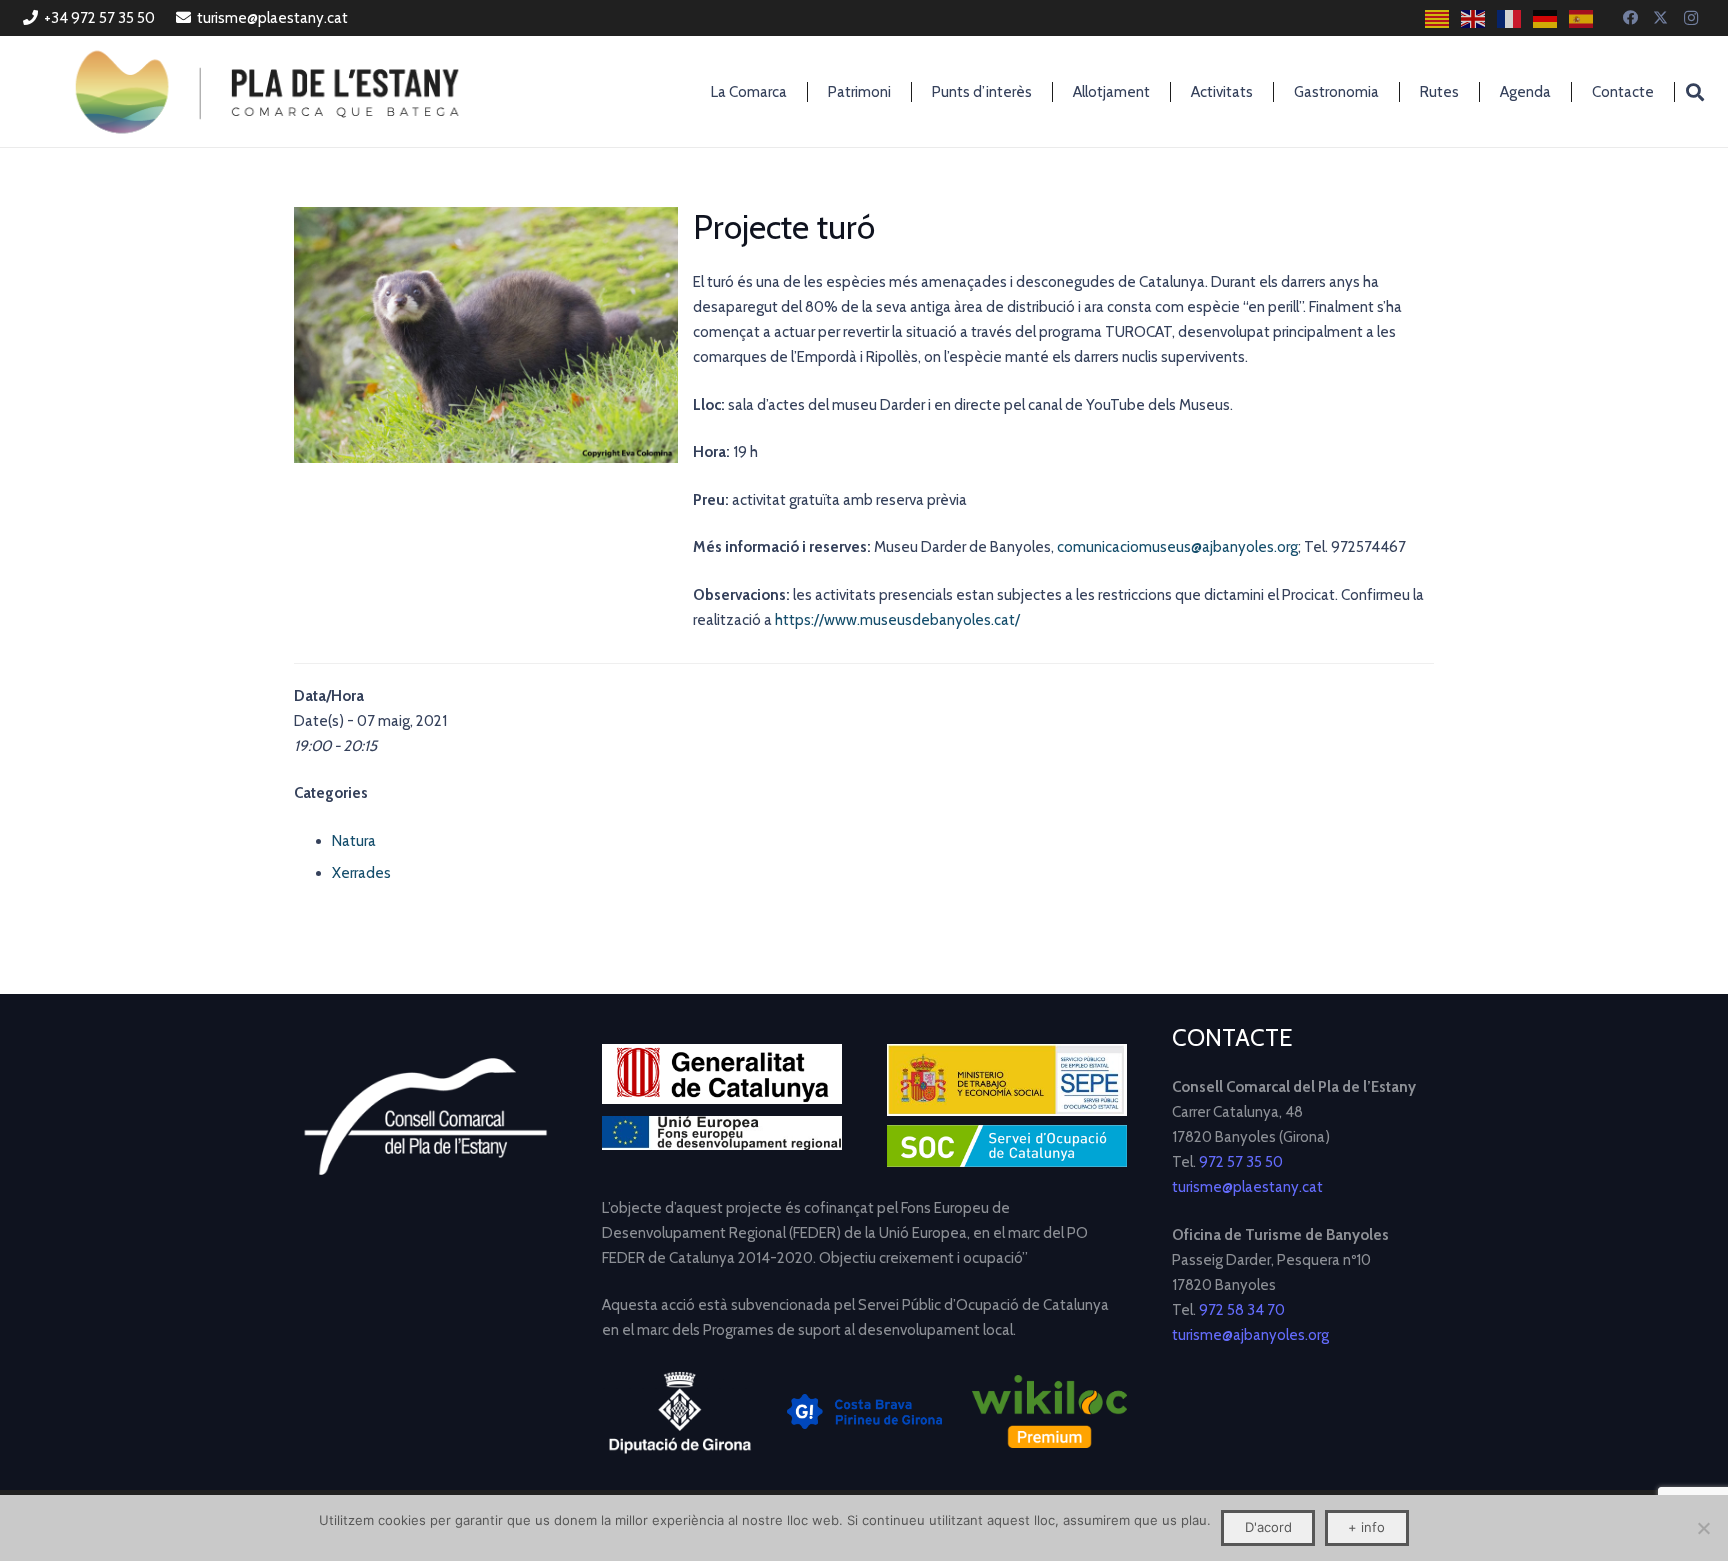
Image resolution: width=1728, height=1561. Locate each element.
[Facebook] (1631, 18)
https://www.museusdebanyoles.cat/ (897, 620)
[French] (1510, 18)
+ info (1366, 1527)
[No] (1703, 1528)
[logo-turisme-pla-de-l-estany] (267, 92)
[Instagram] (1691, 18)
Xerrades (361, 873)
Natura (354, 841)
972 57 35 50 (1241, 1162)
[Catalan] (1438, 18)
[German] (1546, 18)
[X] (1661, 18)
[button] (1695, 92)
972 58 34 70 (1242, 1310)
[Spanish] (1582, 18)
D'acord (1268, 1527)
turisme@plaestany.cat (1247, 1187)
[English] (1474, 18)
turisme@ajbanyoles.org (1250, 1335)
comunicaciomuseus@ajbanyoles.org (1177, 547)
